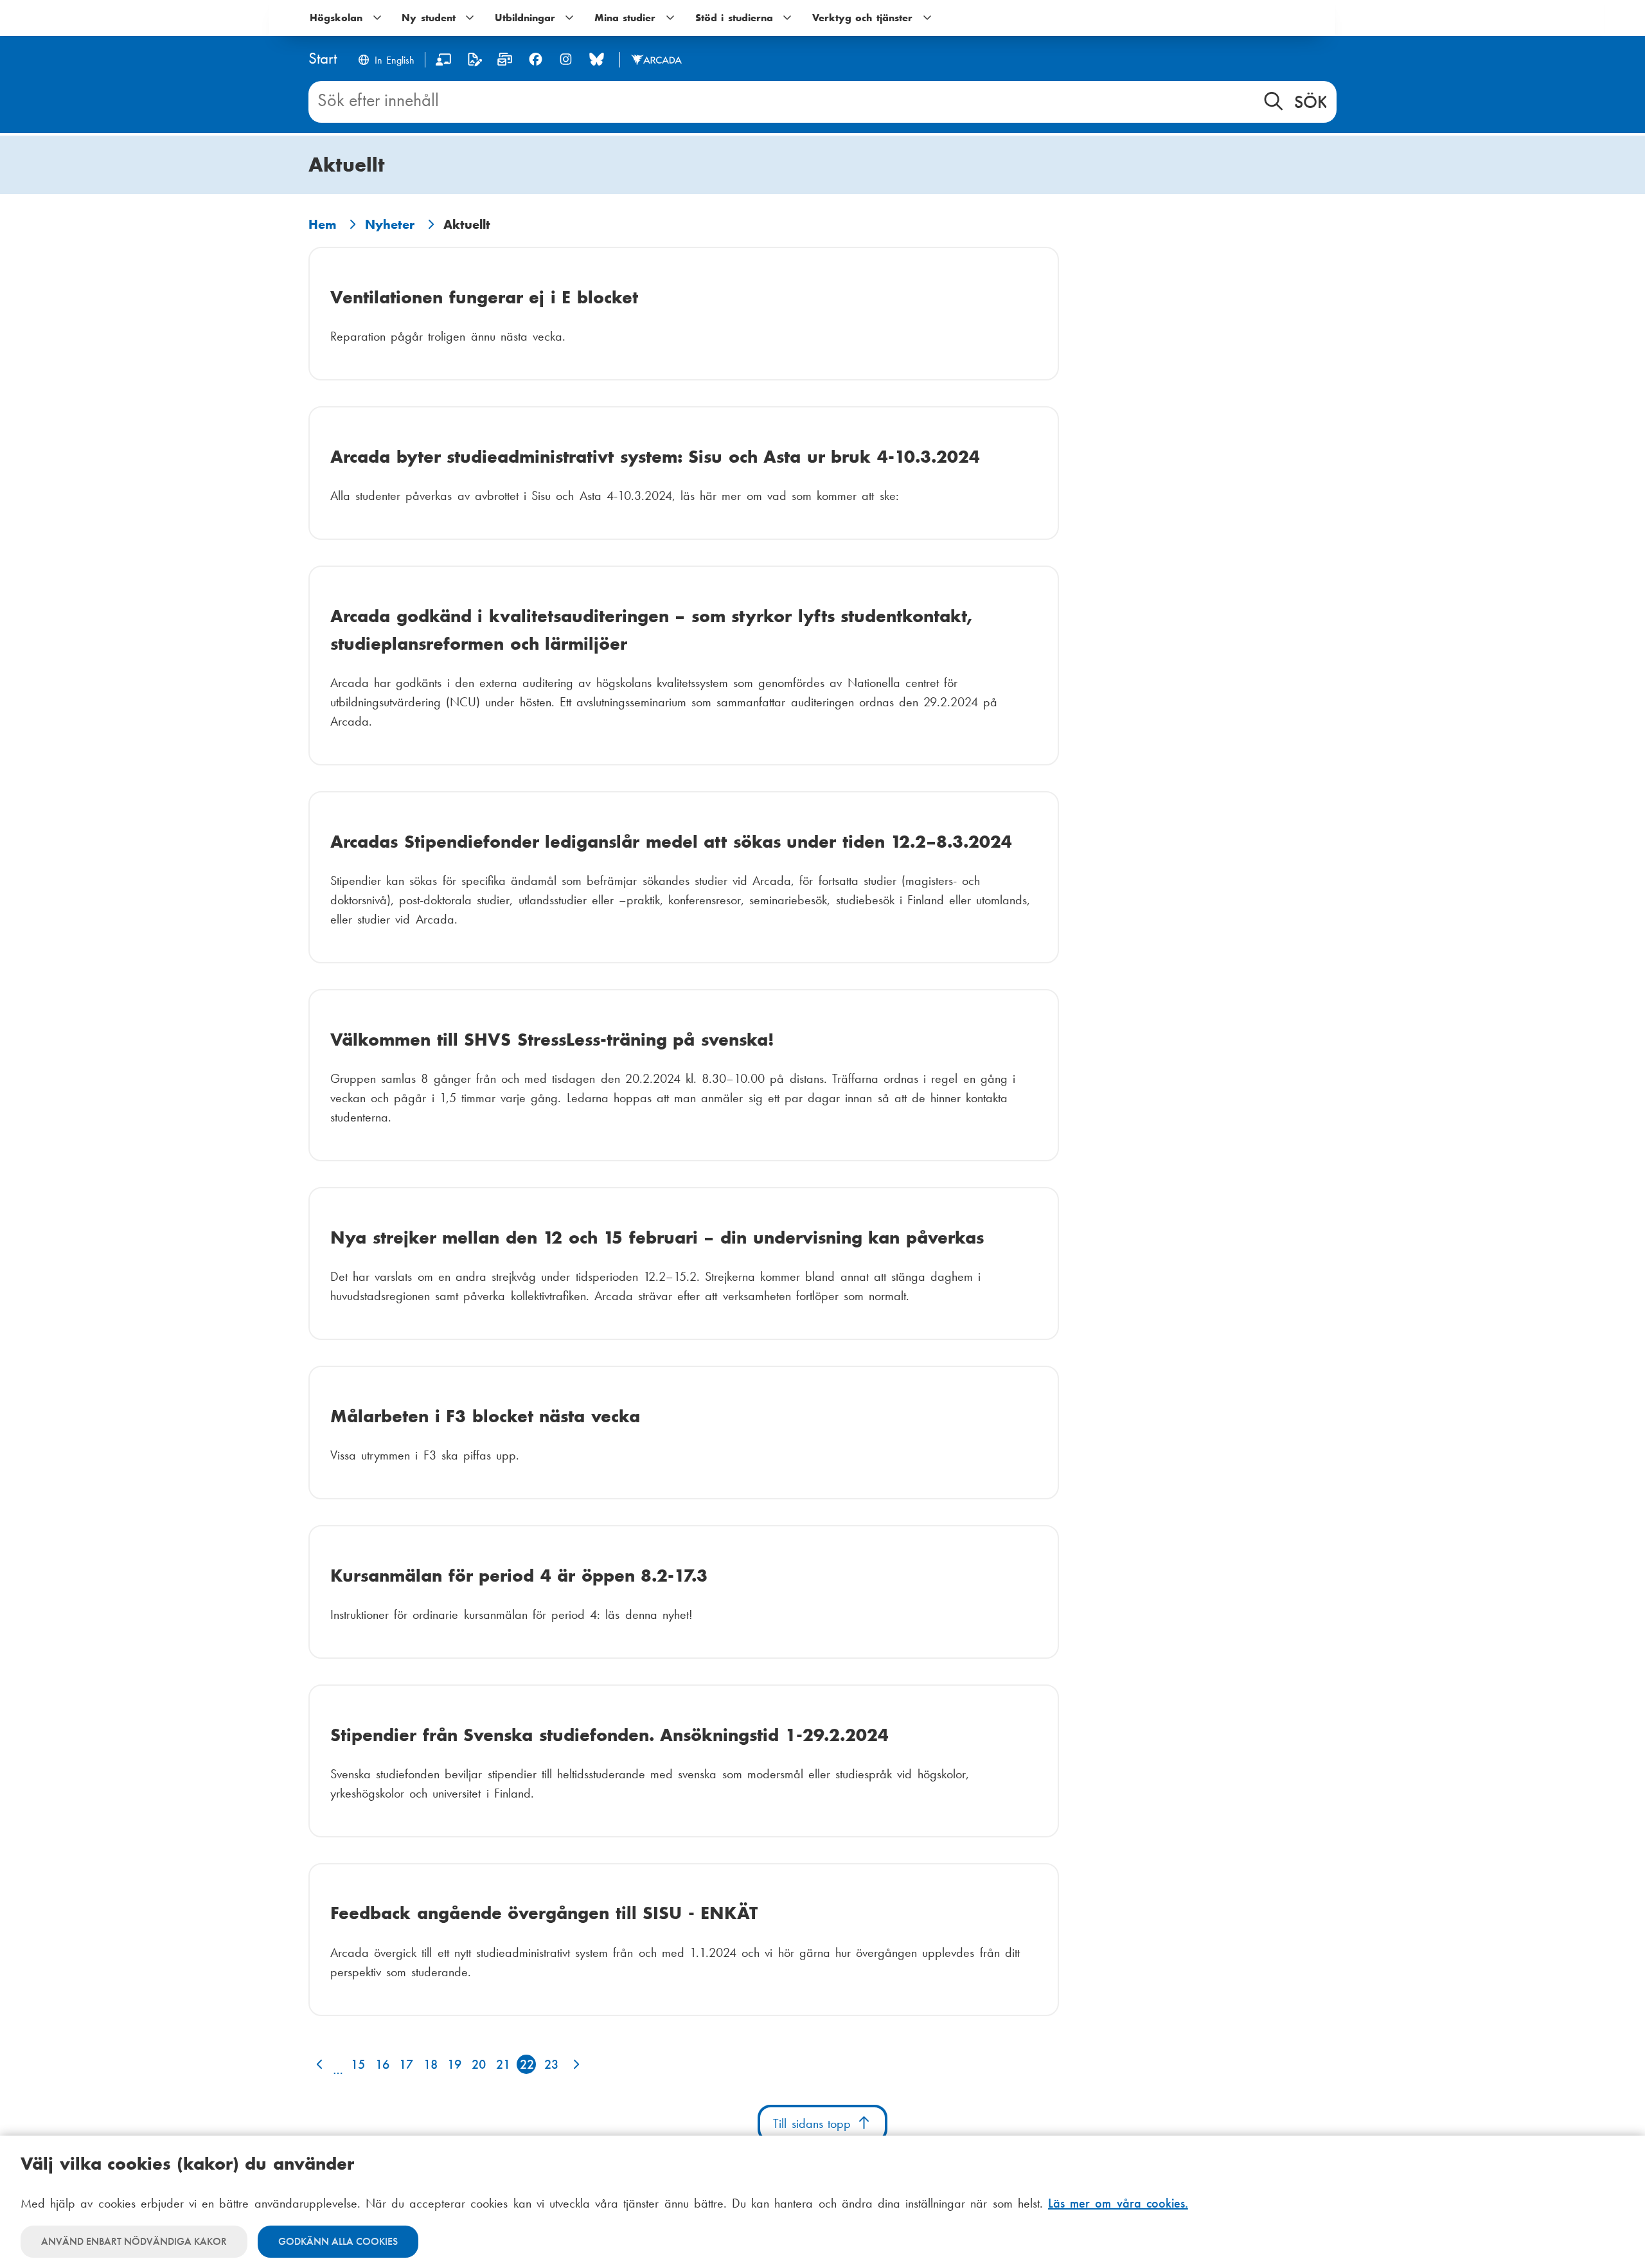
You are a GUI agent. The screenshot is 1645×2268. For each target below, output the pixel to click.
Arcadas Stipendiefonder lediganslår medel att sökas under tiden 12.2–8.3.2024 (671, 842)
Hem (322, 224)
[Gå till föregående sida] (318, 2064)
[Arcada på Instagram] (566, 59)
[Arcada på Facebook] (536, 59)
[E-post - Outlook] (505, 62)
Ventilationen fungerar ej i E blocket (484, 297)
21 (503, 2064)
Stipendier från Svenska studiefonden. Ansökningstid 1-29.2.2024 (609, 1735)
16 (382, 2064)
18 (431, 2064)
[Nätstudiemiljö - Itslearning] (444, 62)
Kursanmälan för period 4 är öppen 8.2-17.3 (519, 1576)
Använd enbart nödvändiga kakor (134, 2241)
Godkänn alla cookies (338, 2241)
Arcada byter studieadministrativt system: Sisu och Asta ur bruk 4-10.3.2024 (655, 457)
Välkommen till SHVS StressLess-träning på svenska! (552, 1040)
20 (479, 2064)
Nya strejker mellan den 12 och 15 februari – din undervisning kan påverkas (657, 1237)
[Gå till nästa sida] (574, 2064)
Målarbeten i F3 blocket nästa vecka (485, 1416)
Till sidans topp (814, 2123)
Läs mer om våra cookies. (1118, 2203)
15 (358, 2064)
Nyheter (390, 224)
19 (454, 2064)
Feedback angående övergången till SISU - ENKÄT (544, 1913)
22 (527, 2064)
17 (406, 2064)
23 (551, 2064)
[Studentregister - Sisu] (475, 62)
